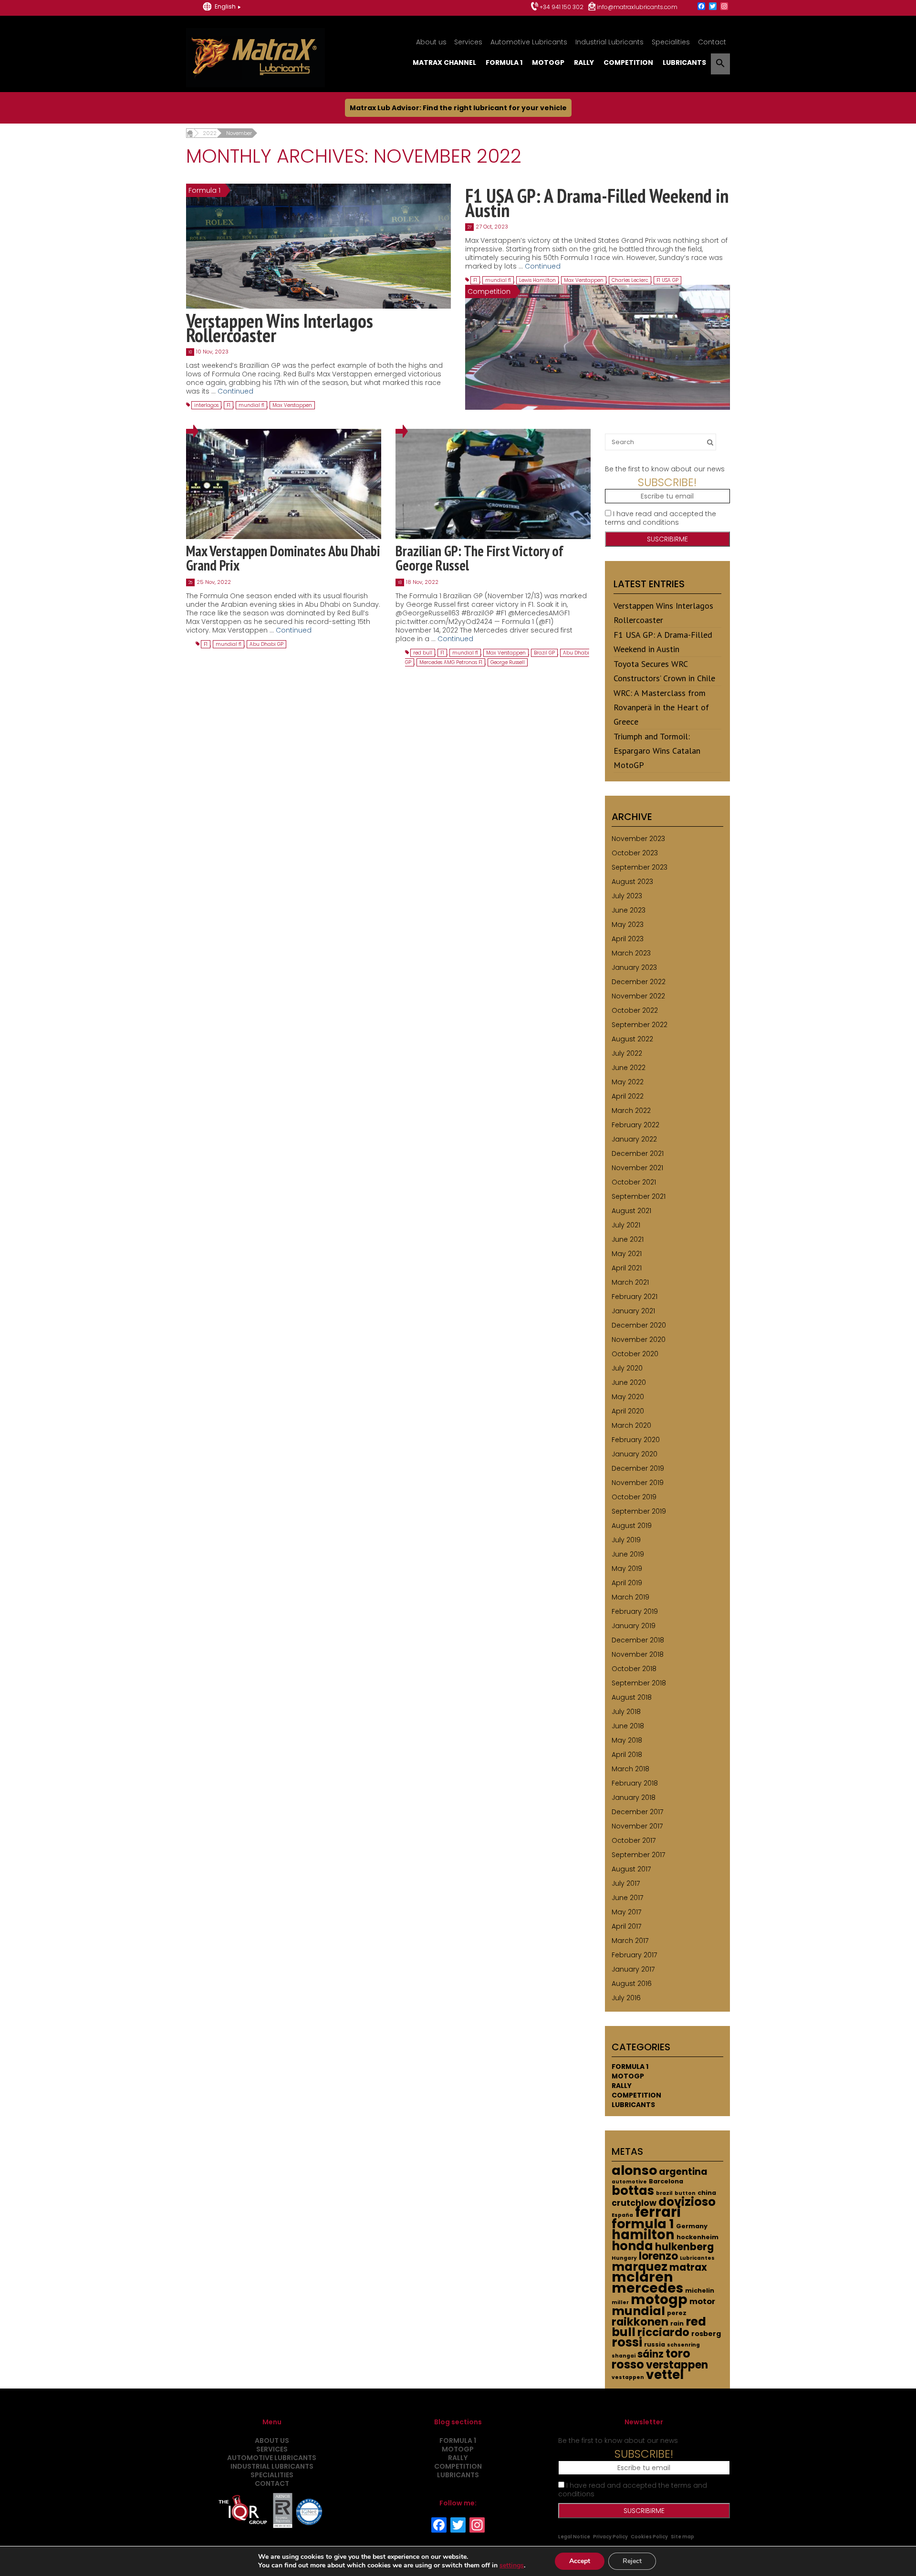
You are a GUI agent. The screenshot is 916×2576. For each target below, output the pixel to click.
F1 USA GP (667, 280)
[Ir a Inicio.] (190, 133)
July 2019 (626, 1540)
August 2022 (632, 1039)
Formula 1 (504, 62)
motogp (659, 2299)
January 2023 (634, 967)
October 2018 (634, 1669)
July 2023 (627, 896)
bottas (633, 2191)
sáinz (651, 2354)
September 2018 (639, 1683)
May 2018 (627, 1740)
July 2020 (627, 1368)
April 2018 (627, 1755)
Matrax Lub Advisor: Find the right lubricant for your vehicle (458, 108)
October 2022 (635, 1010)
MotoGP (548, 62)
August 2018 (632, 1697)
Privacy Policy (610, 2537)
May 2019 (627, 1568)
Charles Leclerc (630, 280)
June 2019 (628, 1554)
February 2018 (635, 1783)
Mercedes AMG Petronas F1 (451, 662)
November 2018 (638, 1654)
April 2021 (627, 1268)
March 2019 (630, 1597)
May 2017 (626, 1912)
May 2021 (627, 1254)
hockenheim (697, 2237)
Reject (632, 2561)
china (707, 2193)
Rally (584, 62)
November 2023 (638, 839)
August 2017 (631, 1869)
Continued (235, 391)
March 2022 (631, 1111)
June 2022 (629, 1068)
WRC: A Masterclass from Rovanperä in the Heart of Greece (661, 707)
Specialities (671, 42)
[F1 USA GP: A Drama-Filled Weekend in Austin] (598, 347)
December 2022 (639, 982)
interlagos (206, 405)
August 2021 (631, 1211)
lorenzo (658, 2256)
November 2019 (638, 1483)
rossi (627, 2342)
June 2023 (629, 910)
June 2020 (629, 1382)
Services (468, 42)
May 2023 (628, 924)
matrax (688, 2267)
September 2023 (640, 867)
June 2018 (628, 1726)
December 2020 (639, 1325)
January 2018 (634, 1797)
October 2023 (635, 853)
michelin (700, 2290)
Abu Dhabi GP (266, 644)
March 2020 (631, 1425)
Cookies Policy (649, 2537)
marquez (640, 2267)
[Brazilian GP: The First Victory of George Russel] (493, 484)
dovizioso (687, 2202)
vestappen (628, 2377)
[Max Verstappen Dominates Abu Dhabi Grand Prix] (284, 484)
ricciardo (663, 2332)
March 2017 (630, 1941)
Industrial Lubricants (609, 42)
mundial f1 (251, 405)
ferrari (658, 2212)
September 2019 (639, 1511)
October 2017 (634, 1840)
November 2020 (639, 1340)
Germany (692, 2226)
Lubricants (684, 62)
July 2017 (626, 1883)
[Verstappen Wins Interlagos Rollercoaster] (318, 246)
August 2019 (632, 1526)
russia (655, 2344)
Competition (628, 62)
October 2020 (635, 1354)
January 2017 (633, 1969)
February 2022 (635, 1125)
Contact (712, 42)
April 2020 (628, 1411)
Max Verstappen (292, 405)
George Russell (508, 662)
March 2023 (631, 953)
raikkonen (640, 2322)
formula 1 (643, 2224)
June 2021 (628, 1239)
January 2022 (634, 1139)
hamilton (643, 2235)
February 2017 (634, 1955)
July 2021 (626, 1225)
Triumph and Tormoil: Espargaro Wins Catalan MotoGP (657, 751)
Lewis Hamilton (537, 280)
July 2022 (627, 1053)
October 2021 (634, 1182)
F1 (229, 405)
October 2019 (634, 1497)
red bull (423, 653)
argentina (683, 2172)
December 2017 (637, 1812)
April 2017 (626, 1926)
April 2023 (628, 939)
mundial (638, 2311)
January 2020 (635, 1454)
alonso (634, 2170)
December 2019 (638, 1468)
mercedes (647, 2288)
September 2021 (639, 1196)
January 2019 (634, 1626)
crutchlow (634, 2203)
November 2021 (637, 1168)
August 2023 (632, 882)
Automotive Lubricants (529, 42)
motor (702, 2301)
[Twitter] (713, 7)
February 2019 (635, 1611)
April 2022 (628, 1096)
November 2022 (638, 996)
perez (677, 2313)
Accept (580, 2561)
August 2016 (632, 1984)
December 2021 (638, 1153)
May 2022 (628, 1082)
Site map (682, 2537)
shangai (624, 2356)
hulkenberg (684, 2247)
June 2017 (627, 1898)
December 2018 (638, 1640)
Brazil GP (544, 653)
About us (431, 42)
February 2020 (636, 1440)
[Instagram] (724, 7)
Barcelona (666, 2181)
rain (677, 2323)
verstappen (677, 2365)
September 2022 (640, 1025)
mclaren (642, 2277)
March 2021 (630, 1282)
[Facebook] (701, 7)
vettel (665, 2374)
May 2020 (628, 1397)
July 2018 (626, 1712)
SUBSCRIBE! (667, 482)
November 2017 (637, 1826)
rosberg (706, 2334)
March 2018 (630, 1769)
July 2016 (626, 1998)
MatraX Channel (444, 62)
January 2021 (633, 1311)
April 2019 (627, 1583)
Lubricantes (697, 2258)
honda (632, 2246)
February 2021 (635, 1297)
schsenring (683, 2345)
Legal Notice (574, 2537)
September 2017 (638, 1855)
